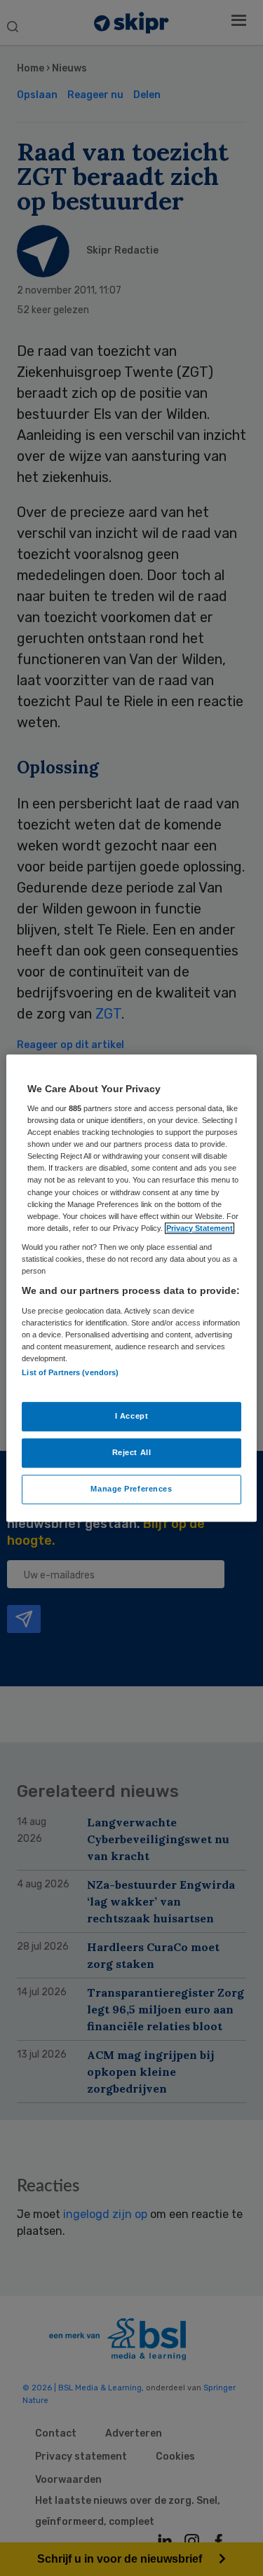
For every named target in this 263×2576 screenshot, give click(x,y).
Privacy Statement (200, 1228)
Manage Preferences (131, 1489)
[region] (131, 1288)
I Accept (132, 1416)
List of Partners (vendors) (70, 1372)
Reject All (132, 1452)
